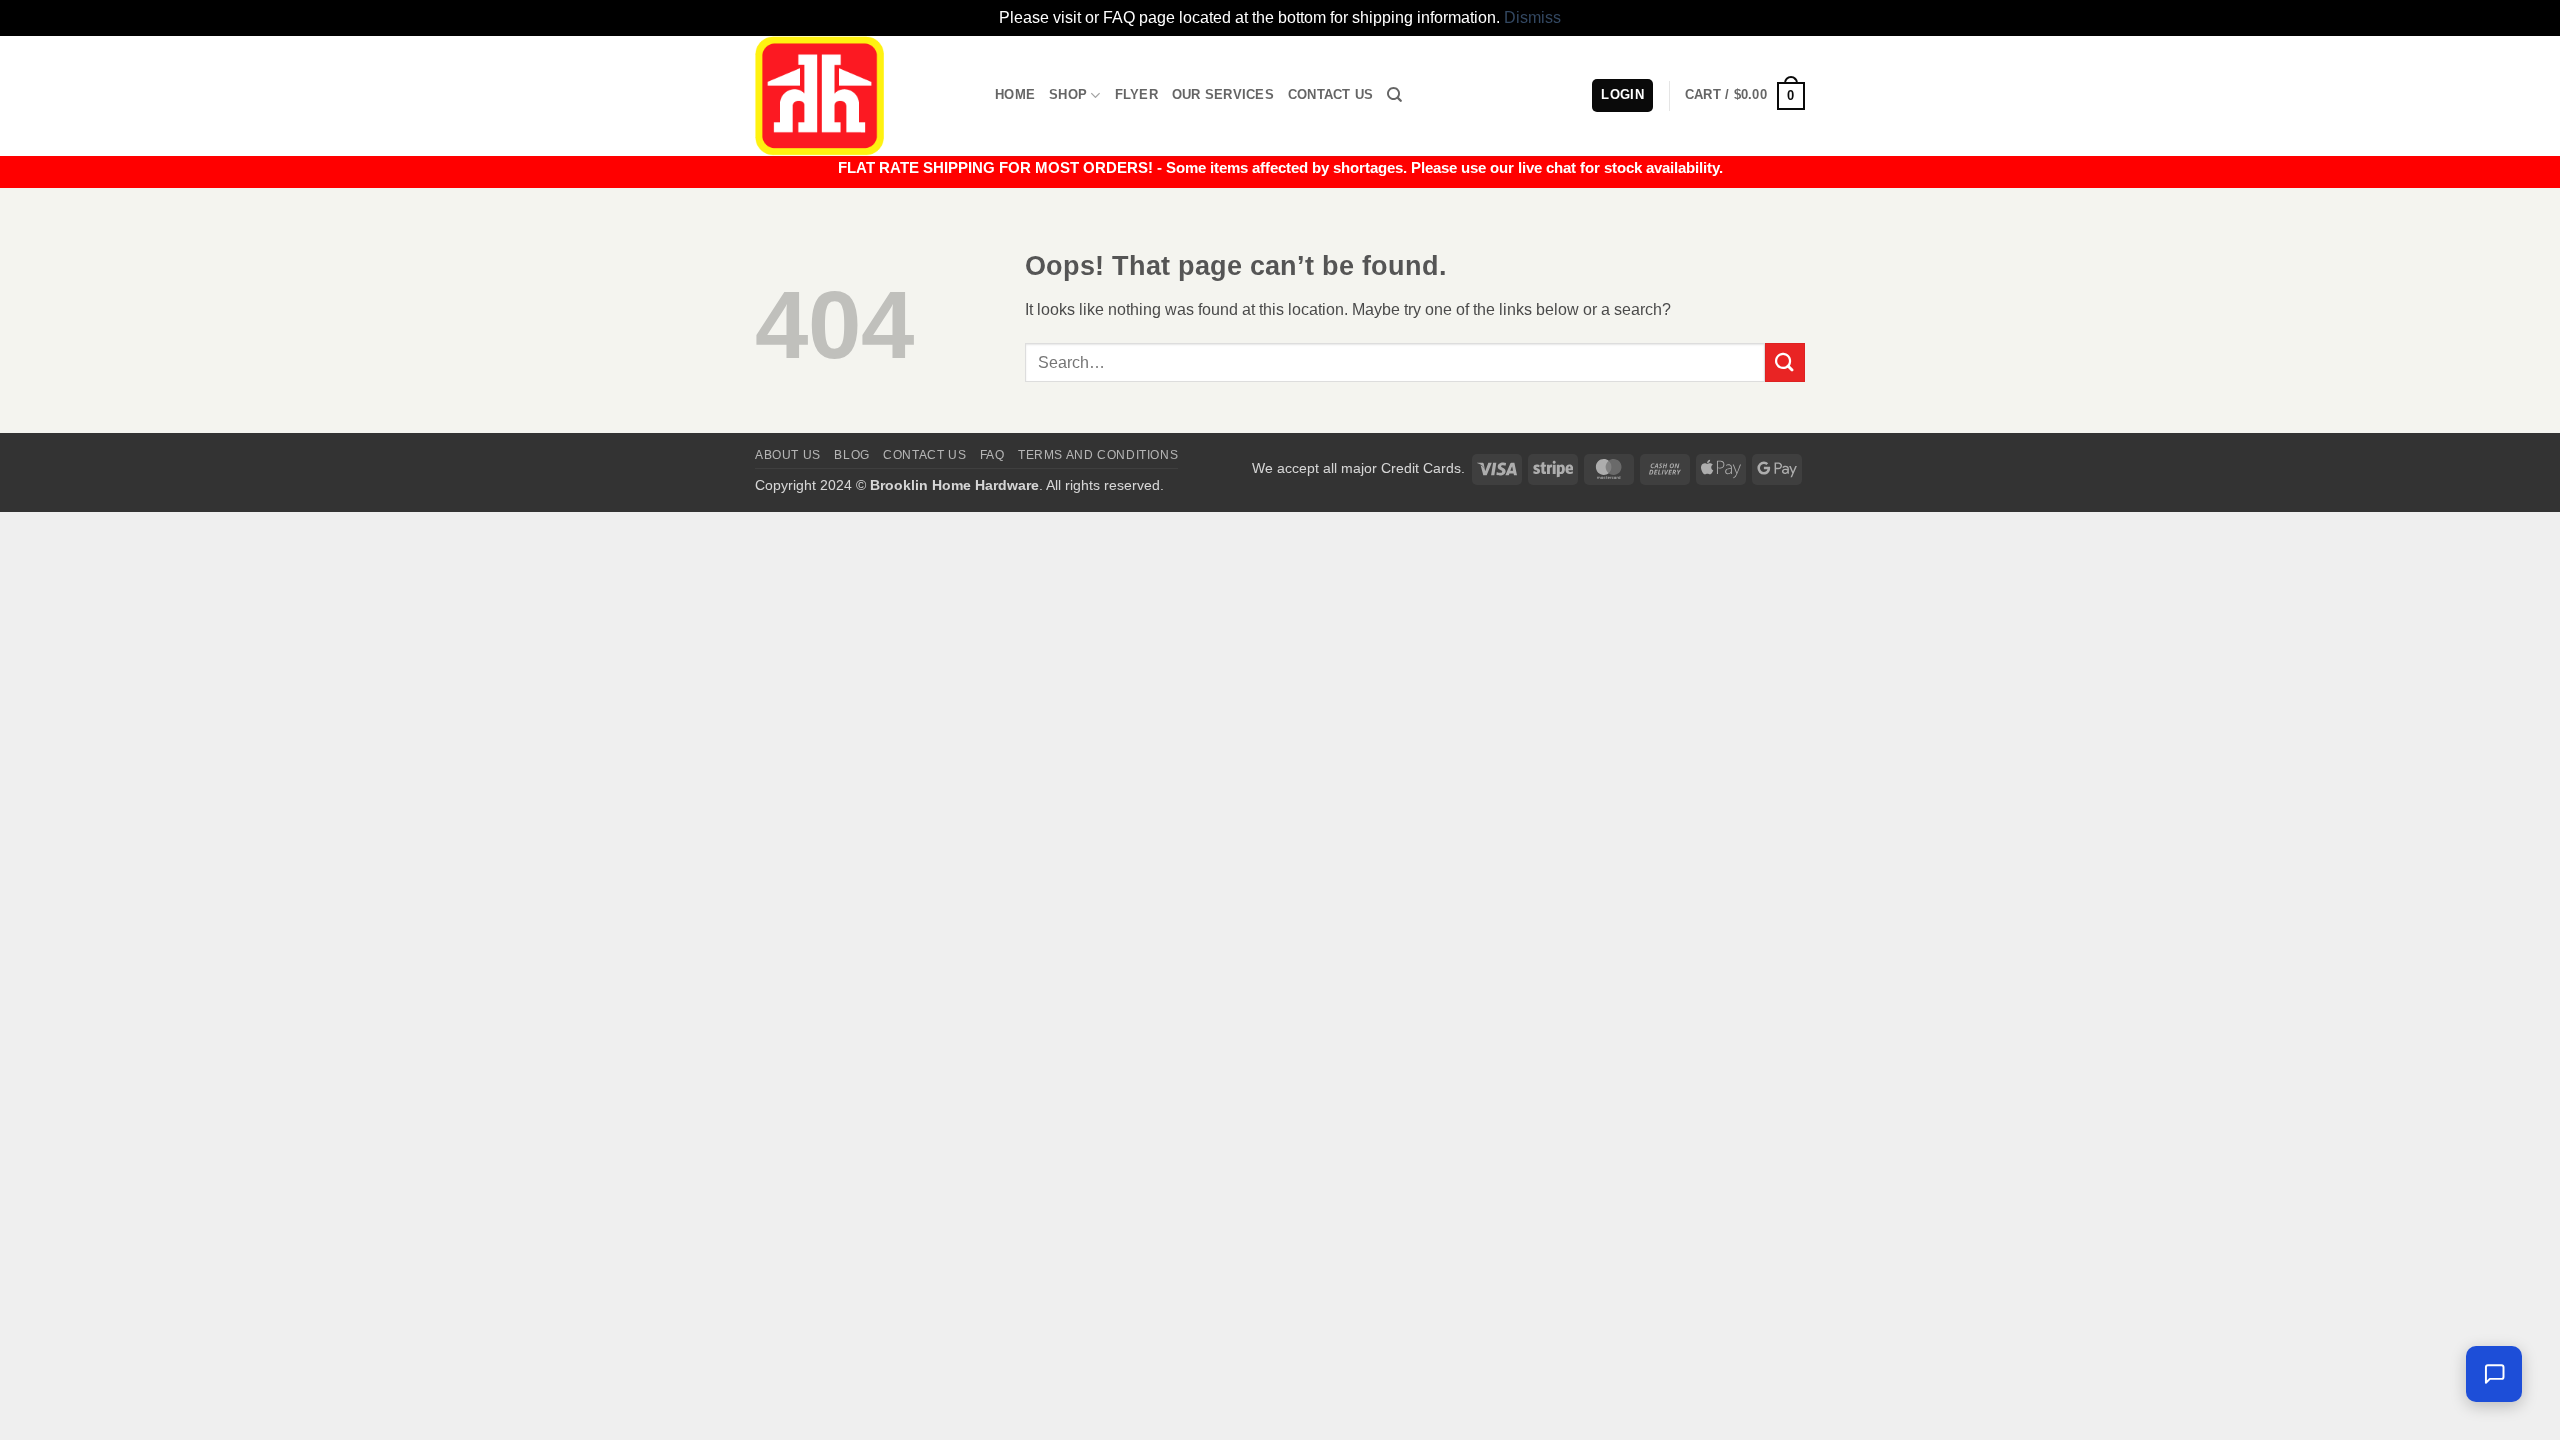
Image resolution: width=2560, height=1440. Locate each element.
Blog (851, 455)
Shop (1068, 94)
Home (1015, 94)
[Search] (1394, 95)
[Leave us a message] (2494, 1374)
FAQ (992, 455)
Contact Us (1331, 94)
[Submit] (1785, 362)
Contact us (924, 455)
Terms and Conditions (1098, 455)
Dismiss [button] (1532, 17)
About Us (788, 455)
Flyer (1136, 94)
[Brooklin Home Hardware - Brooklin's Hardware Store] (860, 96)
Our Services (1223, 94)
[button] (1745, 96)
